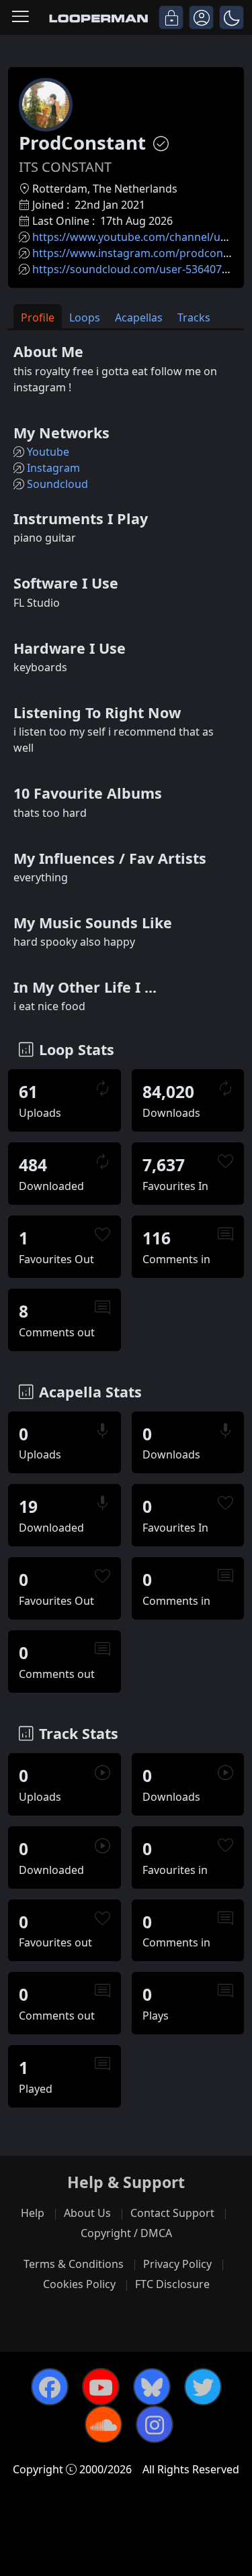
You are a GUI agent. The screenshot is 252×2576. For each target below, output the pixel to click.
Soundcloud (57, 484)
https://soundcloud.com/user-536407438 (136, 269)
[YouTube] (101, 2387)
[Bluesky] (152, 2387)
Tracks (194, 317)
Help (33, 2213)
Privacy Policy (177, 2264)
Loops (85, 317)
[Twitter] (203, 2387)
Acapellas (139, 317)
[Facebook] (50, 2387)
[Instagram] (155, 2424)
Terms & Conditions (74, 2264)
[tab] (38, 316)
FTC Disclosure (172, 2284)
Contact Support (172, 2213)
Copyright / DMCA (126, 2233)
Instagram (53, 468)
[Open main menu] (20, 17)
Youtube (48, 452)
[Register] (201, 17)
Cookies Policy (79, 2284)
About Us (87, 2213)
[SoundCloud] (103, 2424)
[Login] (171, 17)
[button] (232, 17)
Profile (38, 317)
